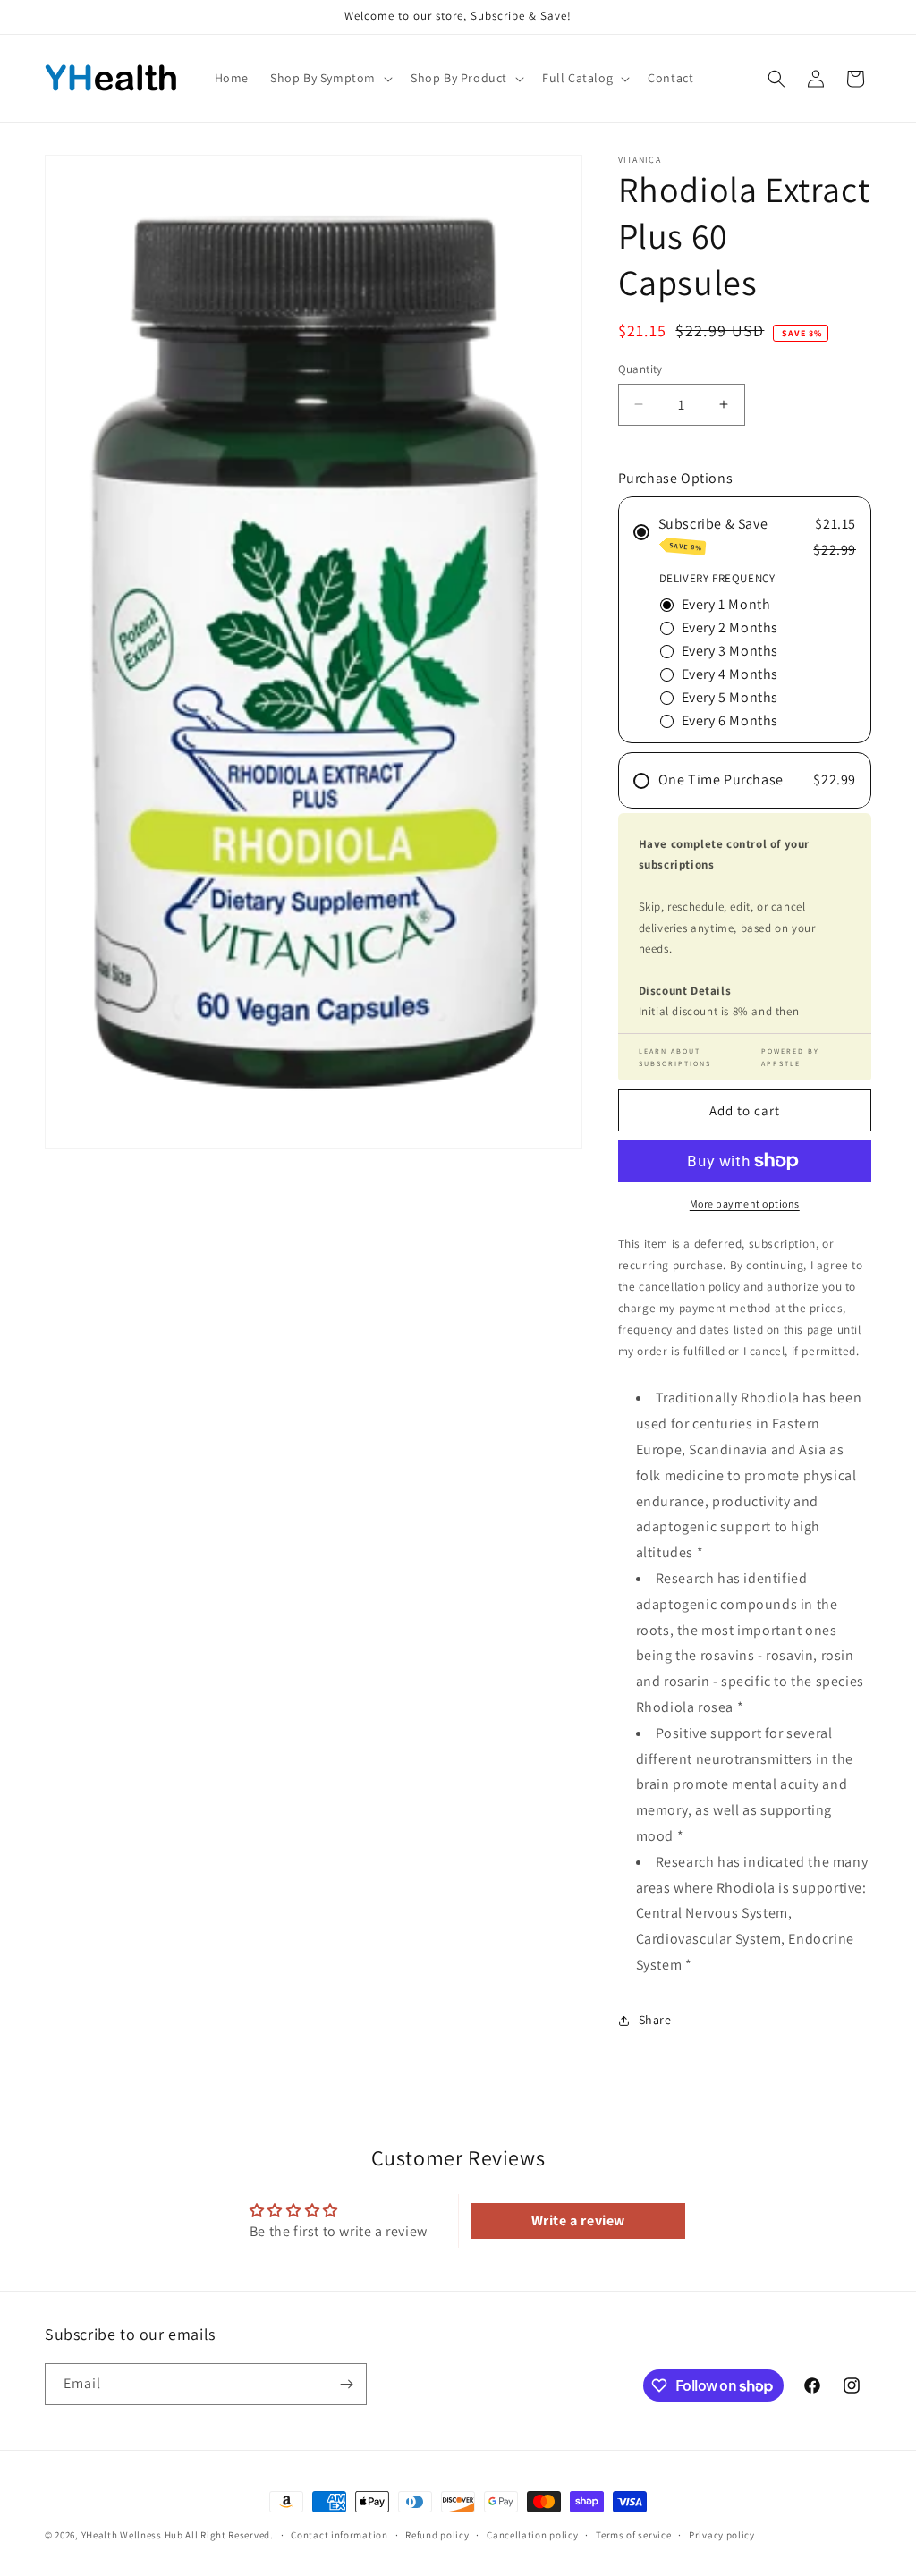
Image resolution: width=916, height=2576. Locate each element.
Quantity (640, 369)
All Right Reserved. (229, 2535)
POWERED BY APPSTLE (790, 1057)
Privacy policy (722, 2535)
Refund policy (437, 2535)
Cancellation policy (532, 2535)
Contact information (339, 2535)
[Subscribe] (346, 2384)
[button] (330, 78)
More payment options (745, 1203)
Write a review (578, 2220)
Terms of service (633, 2535)
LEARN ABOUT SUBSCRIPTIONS (675, 1057)
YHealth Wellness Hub (132, 2535)
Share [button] (655, 2020)
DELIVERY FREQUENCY (717, 578)
